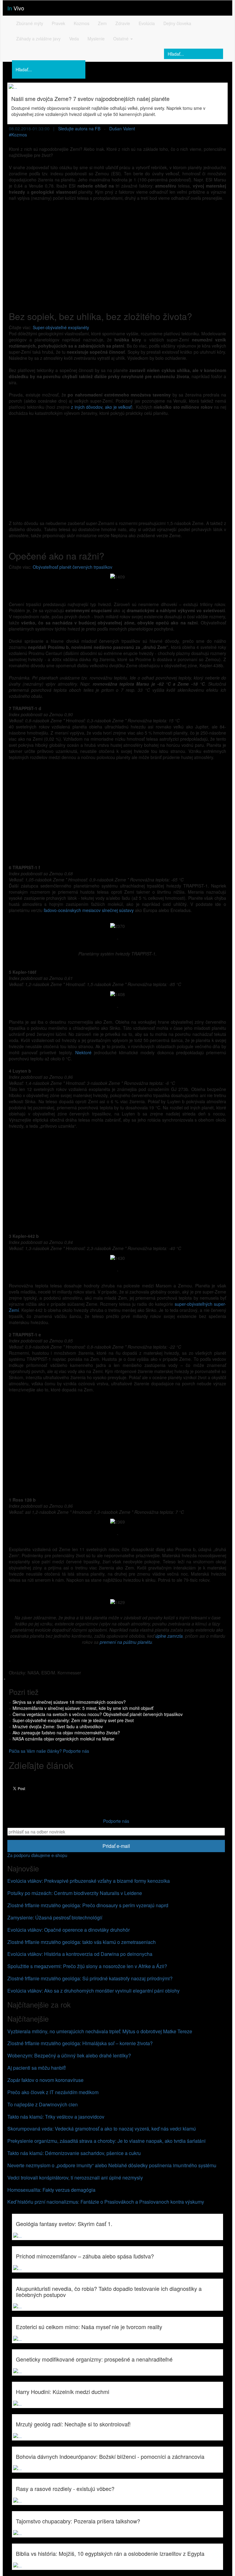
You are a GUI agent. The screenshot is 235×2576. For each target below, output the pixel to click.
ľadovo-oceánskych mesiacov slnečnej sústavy (89, 910)
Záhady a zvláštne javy (38, 39)
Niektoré (85, 1052)
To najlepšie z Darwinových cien (43, 2104)
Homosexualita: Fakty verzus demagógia (51, 2190)
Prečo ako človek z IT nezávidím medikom (53, 2092)
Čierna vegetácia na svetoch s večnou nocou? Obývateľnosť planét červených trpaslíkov (98, 1714)
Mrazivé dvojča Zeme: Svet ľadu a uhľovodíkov (58, 1726)
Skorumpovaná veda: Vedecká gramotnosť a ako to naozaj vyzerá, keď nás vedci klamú (102, 2129)
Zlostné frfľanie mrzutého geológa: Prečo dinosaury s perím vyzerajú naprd (88, 1905)
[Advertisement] (117, 250)
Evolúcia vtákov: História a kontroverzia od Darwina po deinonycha (80, 1954)
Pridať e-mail (116, 1846)
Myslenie (96, 39)
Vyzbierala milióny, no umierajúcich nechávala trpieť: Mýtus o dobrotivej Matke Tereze (100, 2031)
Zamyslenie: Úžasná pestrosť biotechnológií (55, 1917)
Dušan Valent (122, 128)
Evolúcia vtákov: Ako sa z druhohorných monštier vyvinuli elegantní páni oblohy (93, 1991)
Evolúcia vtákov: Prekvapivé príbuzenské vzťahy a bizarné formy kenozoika (89, 1881)
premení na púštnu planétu (126, 1642)
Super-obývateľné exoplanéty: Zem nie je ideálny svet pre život (73, 1720)
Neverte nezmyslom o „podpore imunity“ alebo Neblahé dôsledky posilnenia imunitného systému (112, 2165)
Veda (74, 39)
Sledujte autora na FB (79, 128)
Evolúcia (147, 23)
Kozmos (82, 23)
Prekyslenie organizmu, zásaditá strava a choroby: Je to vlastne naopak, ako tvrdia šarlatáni (106, 2141)
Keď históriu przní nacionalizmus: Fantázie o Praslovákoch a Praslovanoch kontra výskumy (106, 2202)
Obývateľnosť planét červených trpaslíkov (73, 567)
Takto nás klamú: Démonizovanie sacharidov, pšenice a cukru (74, 2153)
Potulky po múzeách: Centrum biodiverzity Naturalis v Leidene (75, 1893)
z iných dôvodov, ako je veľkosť (101, 407)
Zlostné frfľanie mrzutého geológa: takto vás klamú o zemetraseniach (82, 1942)
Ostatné (121, 39)
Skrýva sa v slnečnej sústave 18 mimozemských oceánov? (69, 1702)
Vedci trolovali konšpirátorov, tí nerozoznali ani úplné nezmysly (75, 2178)
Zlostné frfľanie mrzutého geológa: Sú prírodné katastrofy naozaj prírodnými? (90, 1978)
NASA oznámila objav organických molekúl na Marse (63, 1739)
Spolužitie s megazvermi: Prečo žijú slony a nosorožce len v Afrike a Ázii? (87, 1966)
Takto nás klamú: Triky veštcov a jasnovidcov (56, 2117)
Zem (102, 23)
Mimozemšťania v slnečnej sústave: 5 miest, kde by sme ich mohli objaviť (83, 1708)
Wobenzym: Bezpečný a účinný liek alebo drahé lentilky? (69, 2055)
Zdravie (123, 23)
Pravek (58, 23)
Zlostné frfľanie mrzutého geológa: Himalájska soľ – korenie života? (80, 2043)
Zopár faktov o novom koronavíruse (45, 2080)
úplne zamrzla (169, 1636)
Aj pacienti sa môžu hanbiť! (37, 2068)
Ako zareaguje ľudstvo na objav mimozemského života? (66, 1733)
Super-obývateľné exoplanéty (61, 327)
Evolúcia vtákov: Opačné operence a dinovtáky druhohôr (69, 1930)
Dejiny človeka (177, 23)
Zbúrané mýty (30, 23)
